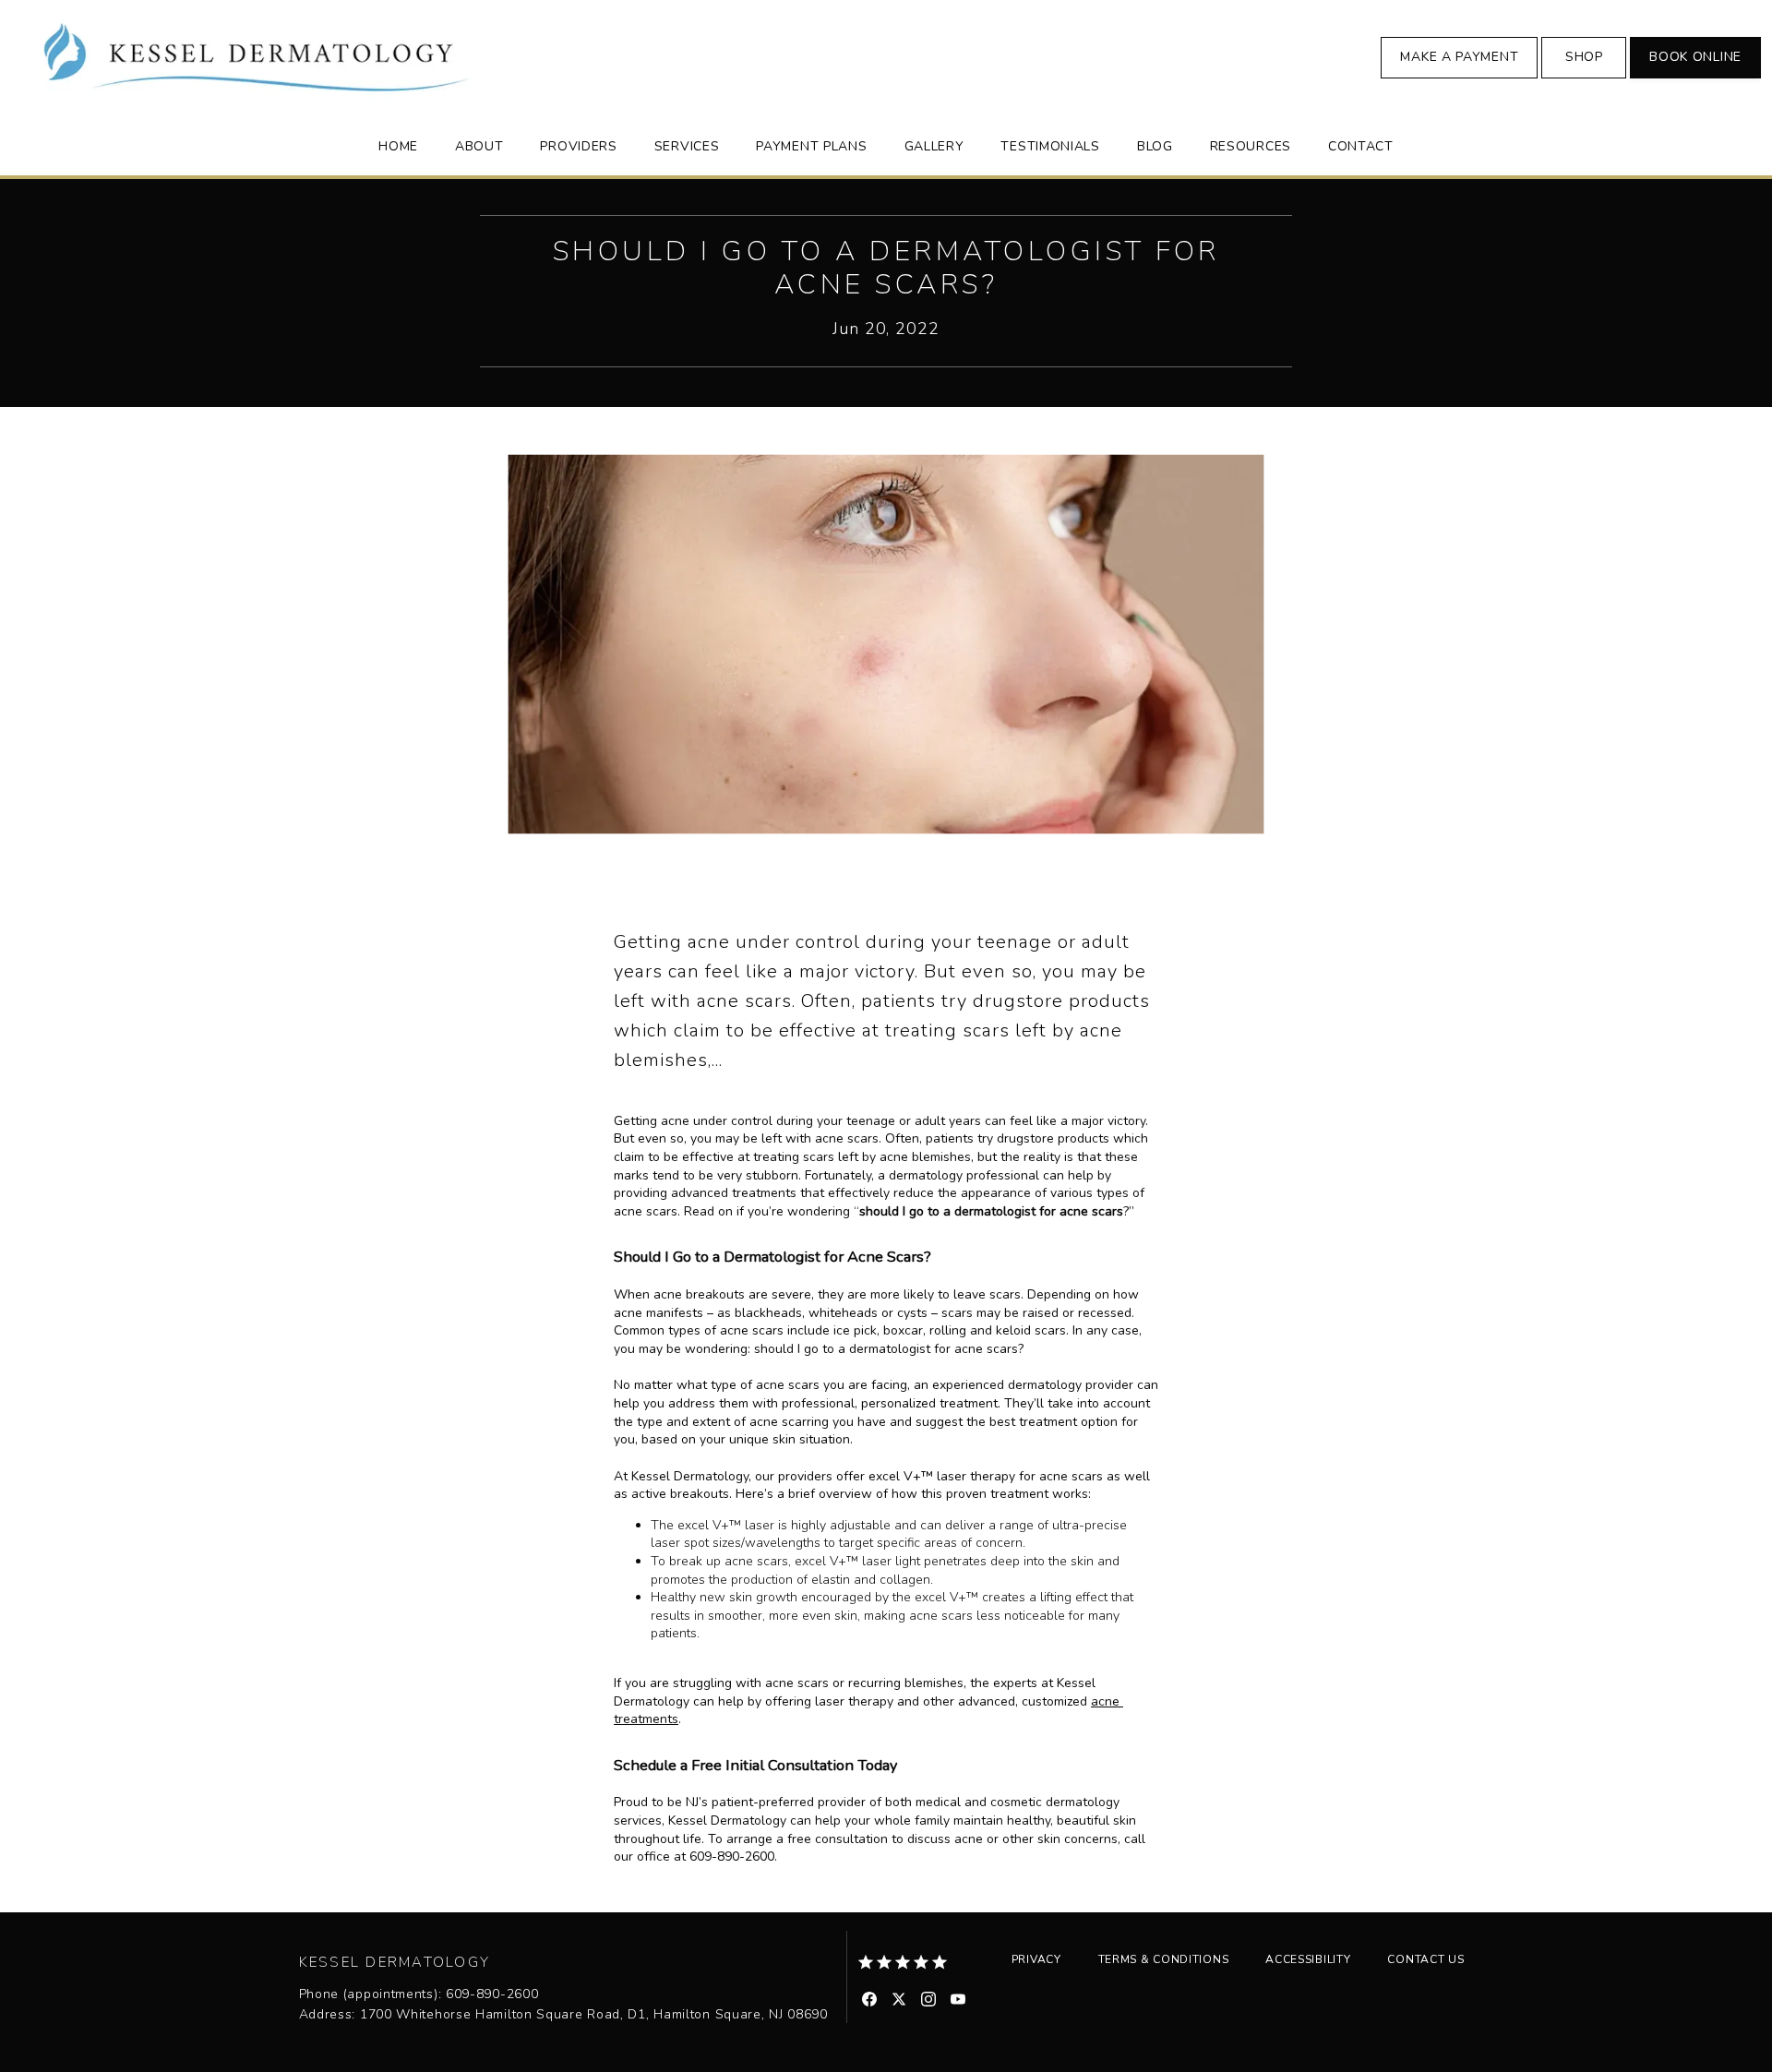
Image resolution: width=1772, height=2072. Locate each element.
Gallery (934, 146)
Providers (578, 146)
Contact (1361, 146)
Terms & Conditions (1164, 1959)
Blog (1155, 146)
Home (398, 146)
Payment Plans (811, 146)
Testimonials (1050, 146)
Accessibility (1308, 1959)
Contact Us (1425, 1959)
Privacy (1036, 1959)
